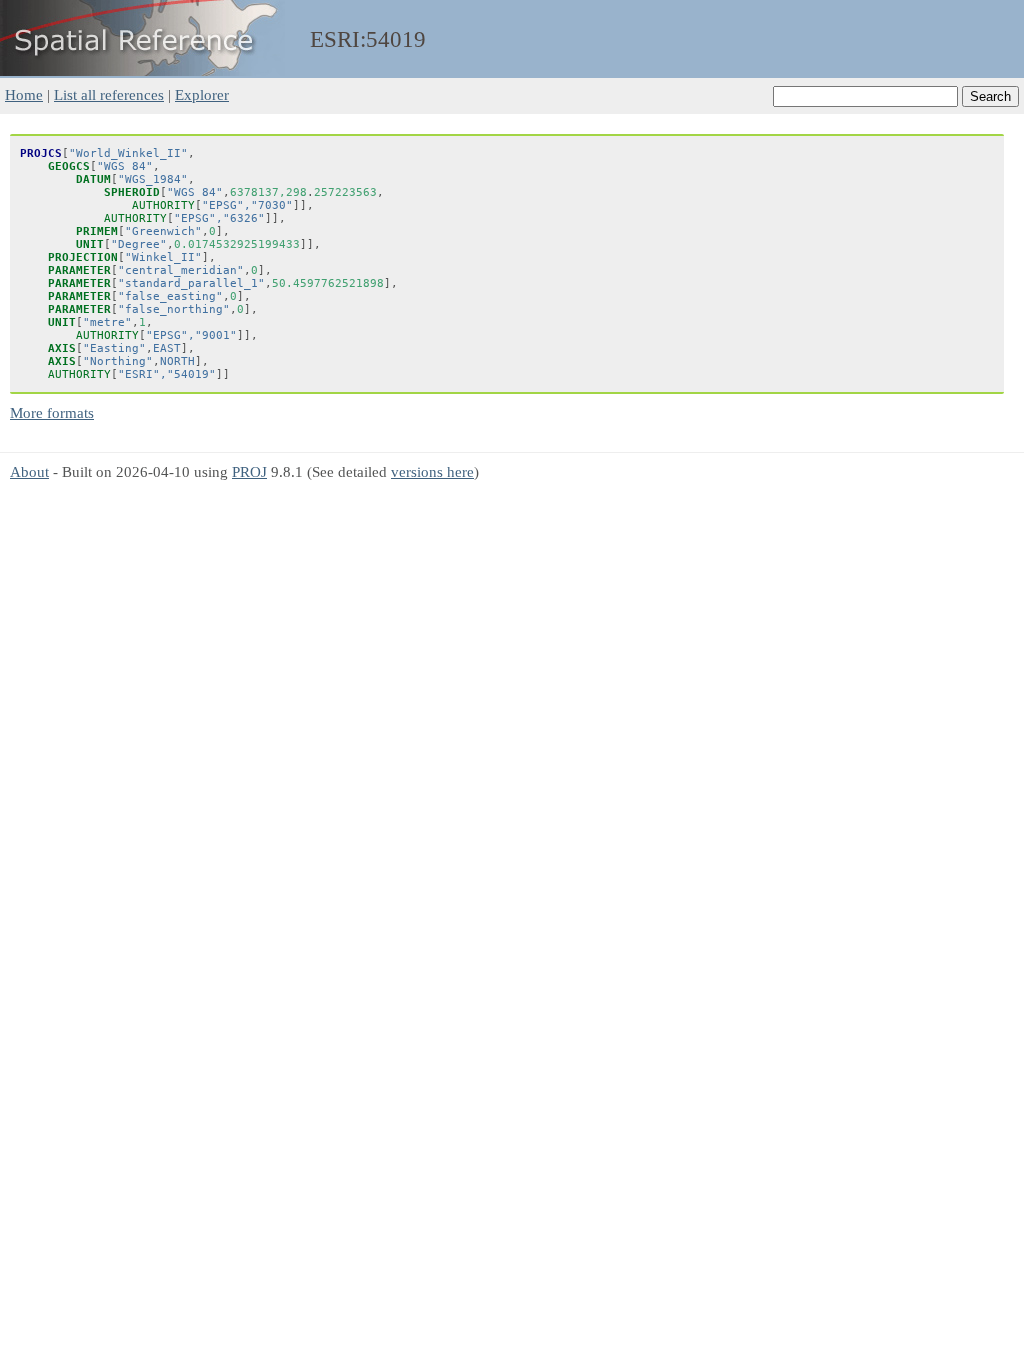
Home (24, 94)
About (29, 471)
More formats (52, 412)
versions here (432, 471)
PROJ (249, 471)
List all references (109, 94)
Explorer (202, 94)
